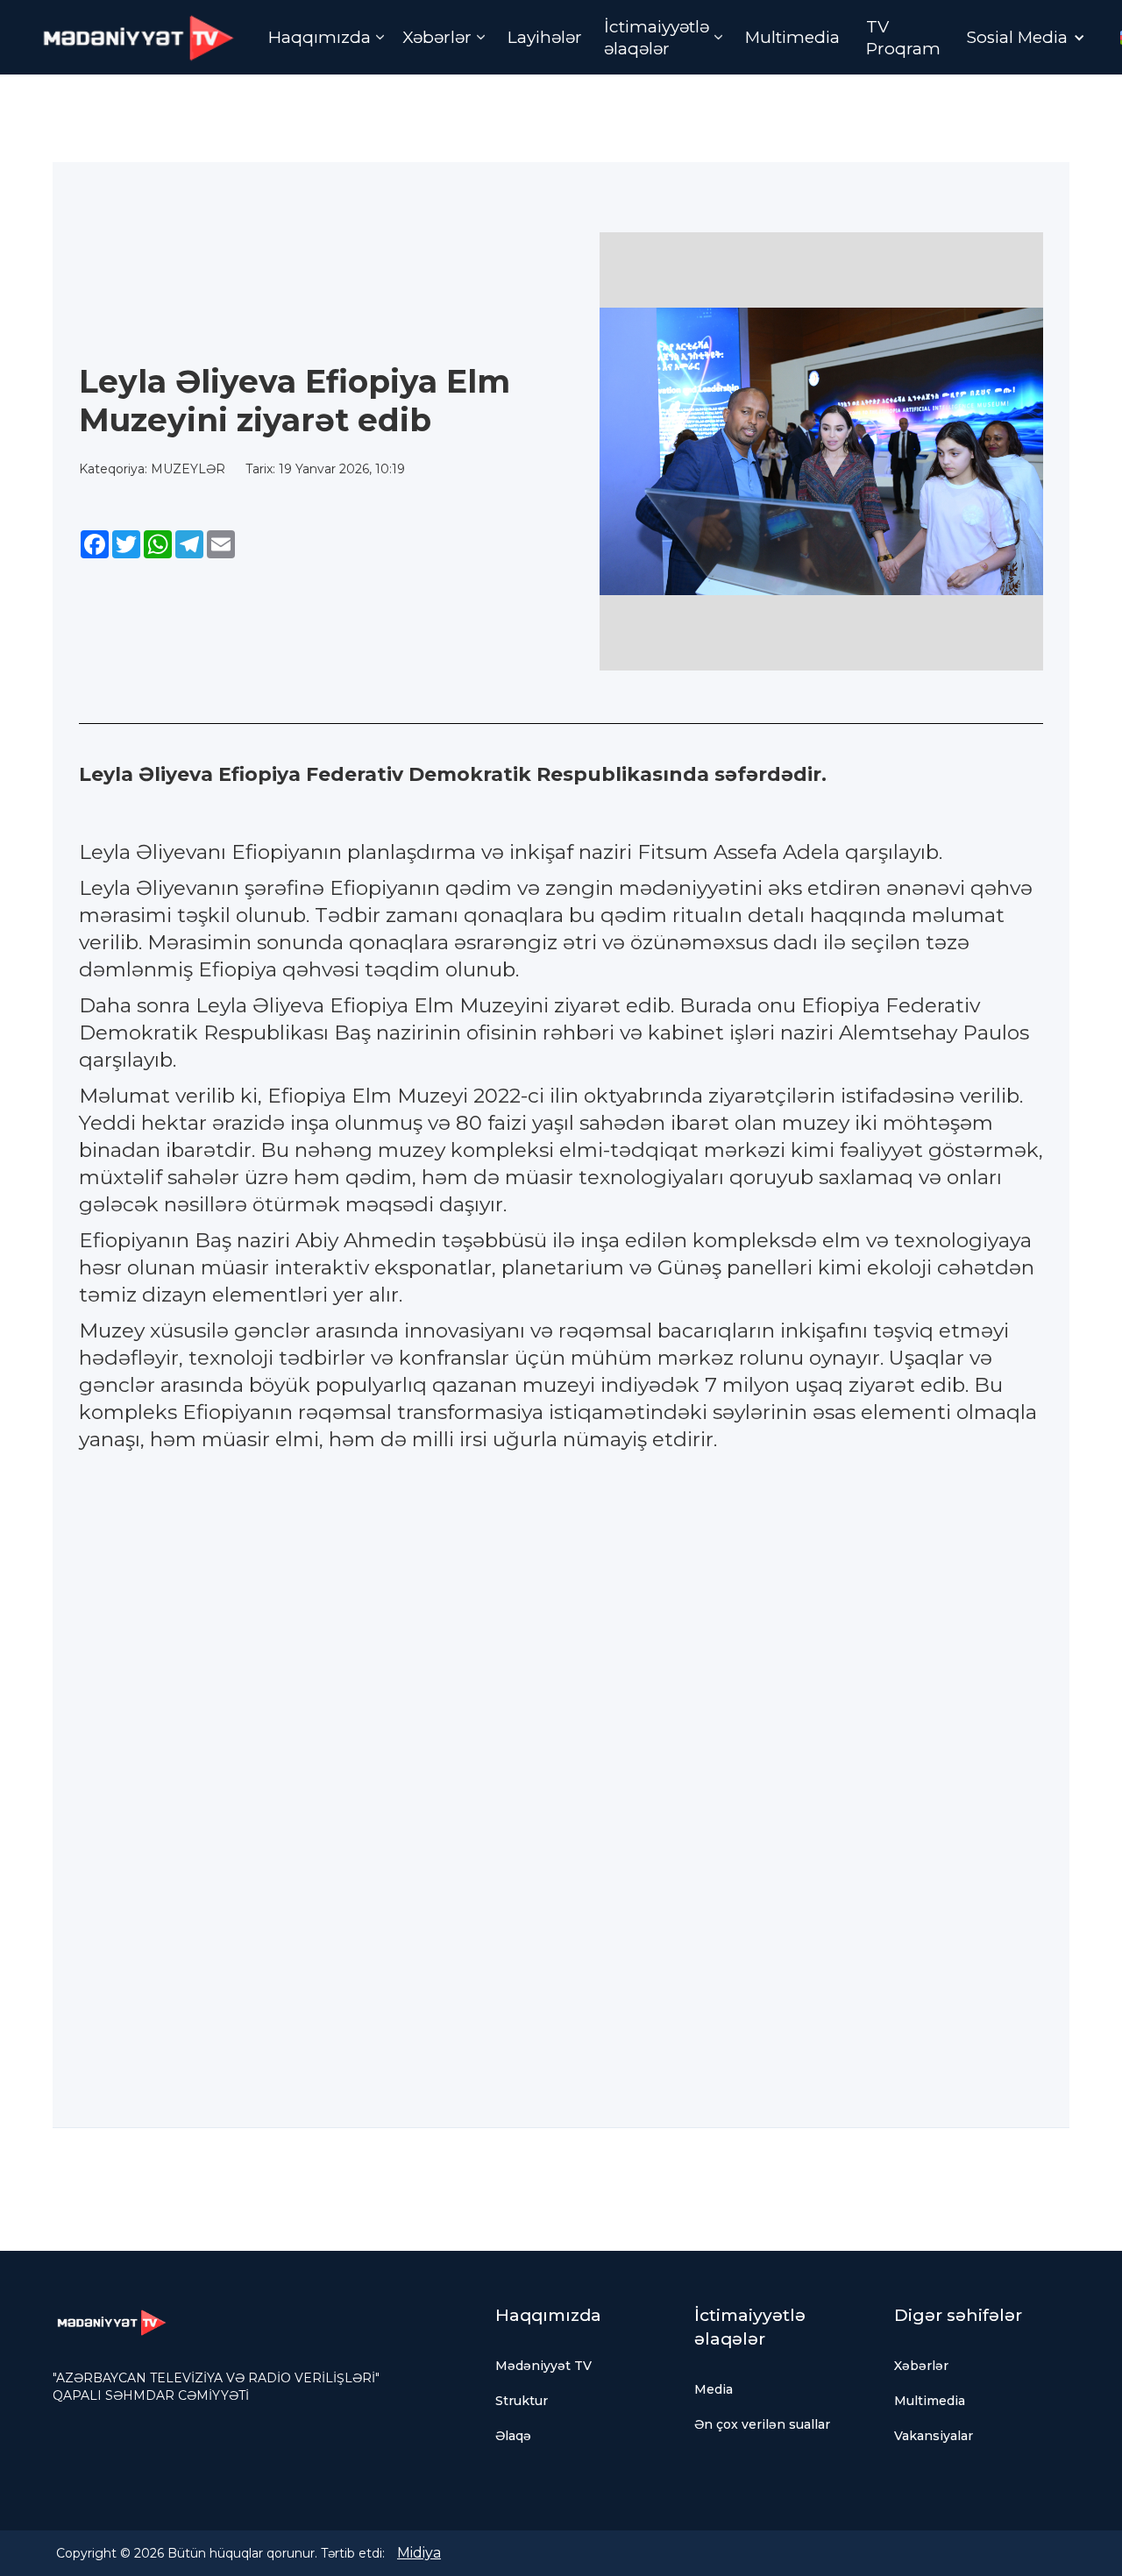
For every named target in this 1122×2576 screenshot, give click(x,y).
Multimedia (792, 37)
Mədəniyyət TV (543, 2366)
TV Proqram (903, 38)
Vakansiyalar (934, 2436)
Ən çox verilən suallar (762, 2424)
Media (714, 2389)
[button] (327, 37)
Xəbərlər (921, 2366)
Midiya (419, 2553)
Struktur (522, 2401)
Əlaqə (513, 2436)
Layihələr (545, 37)
